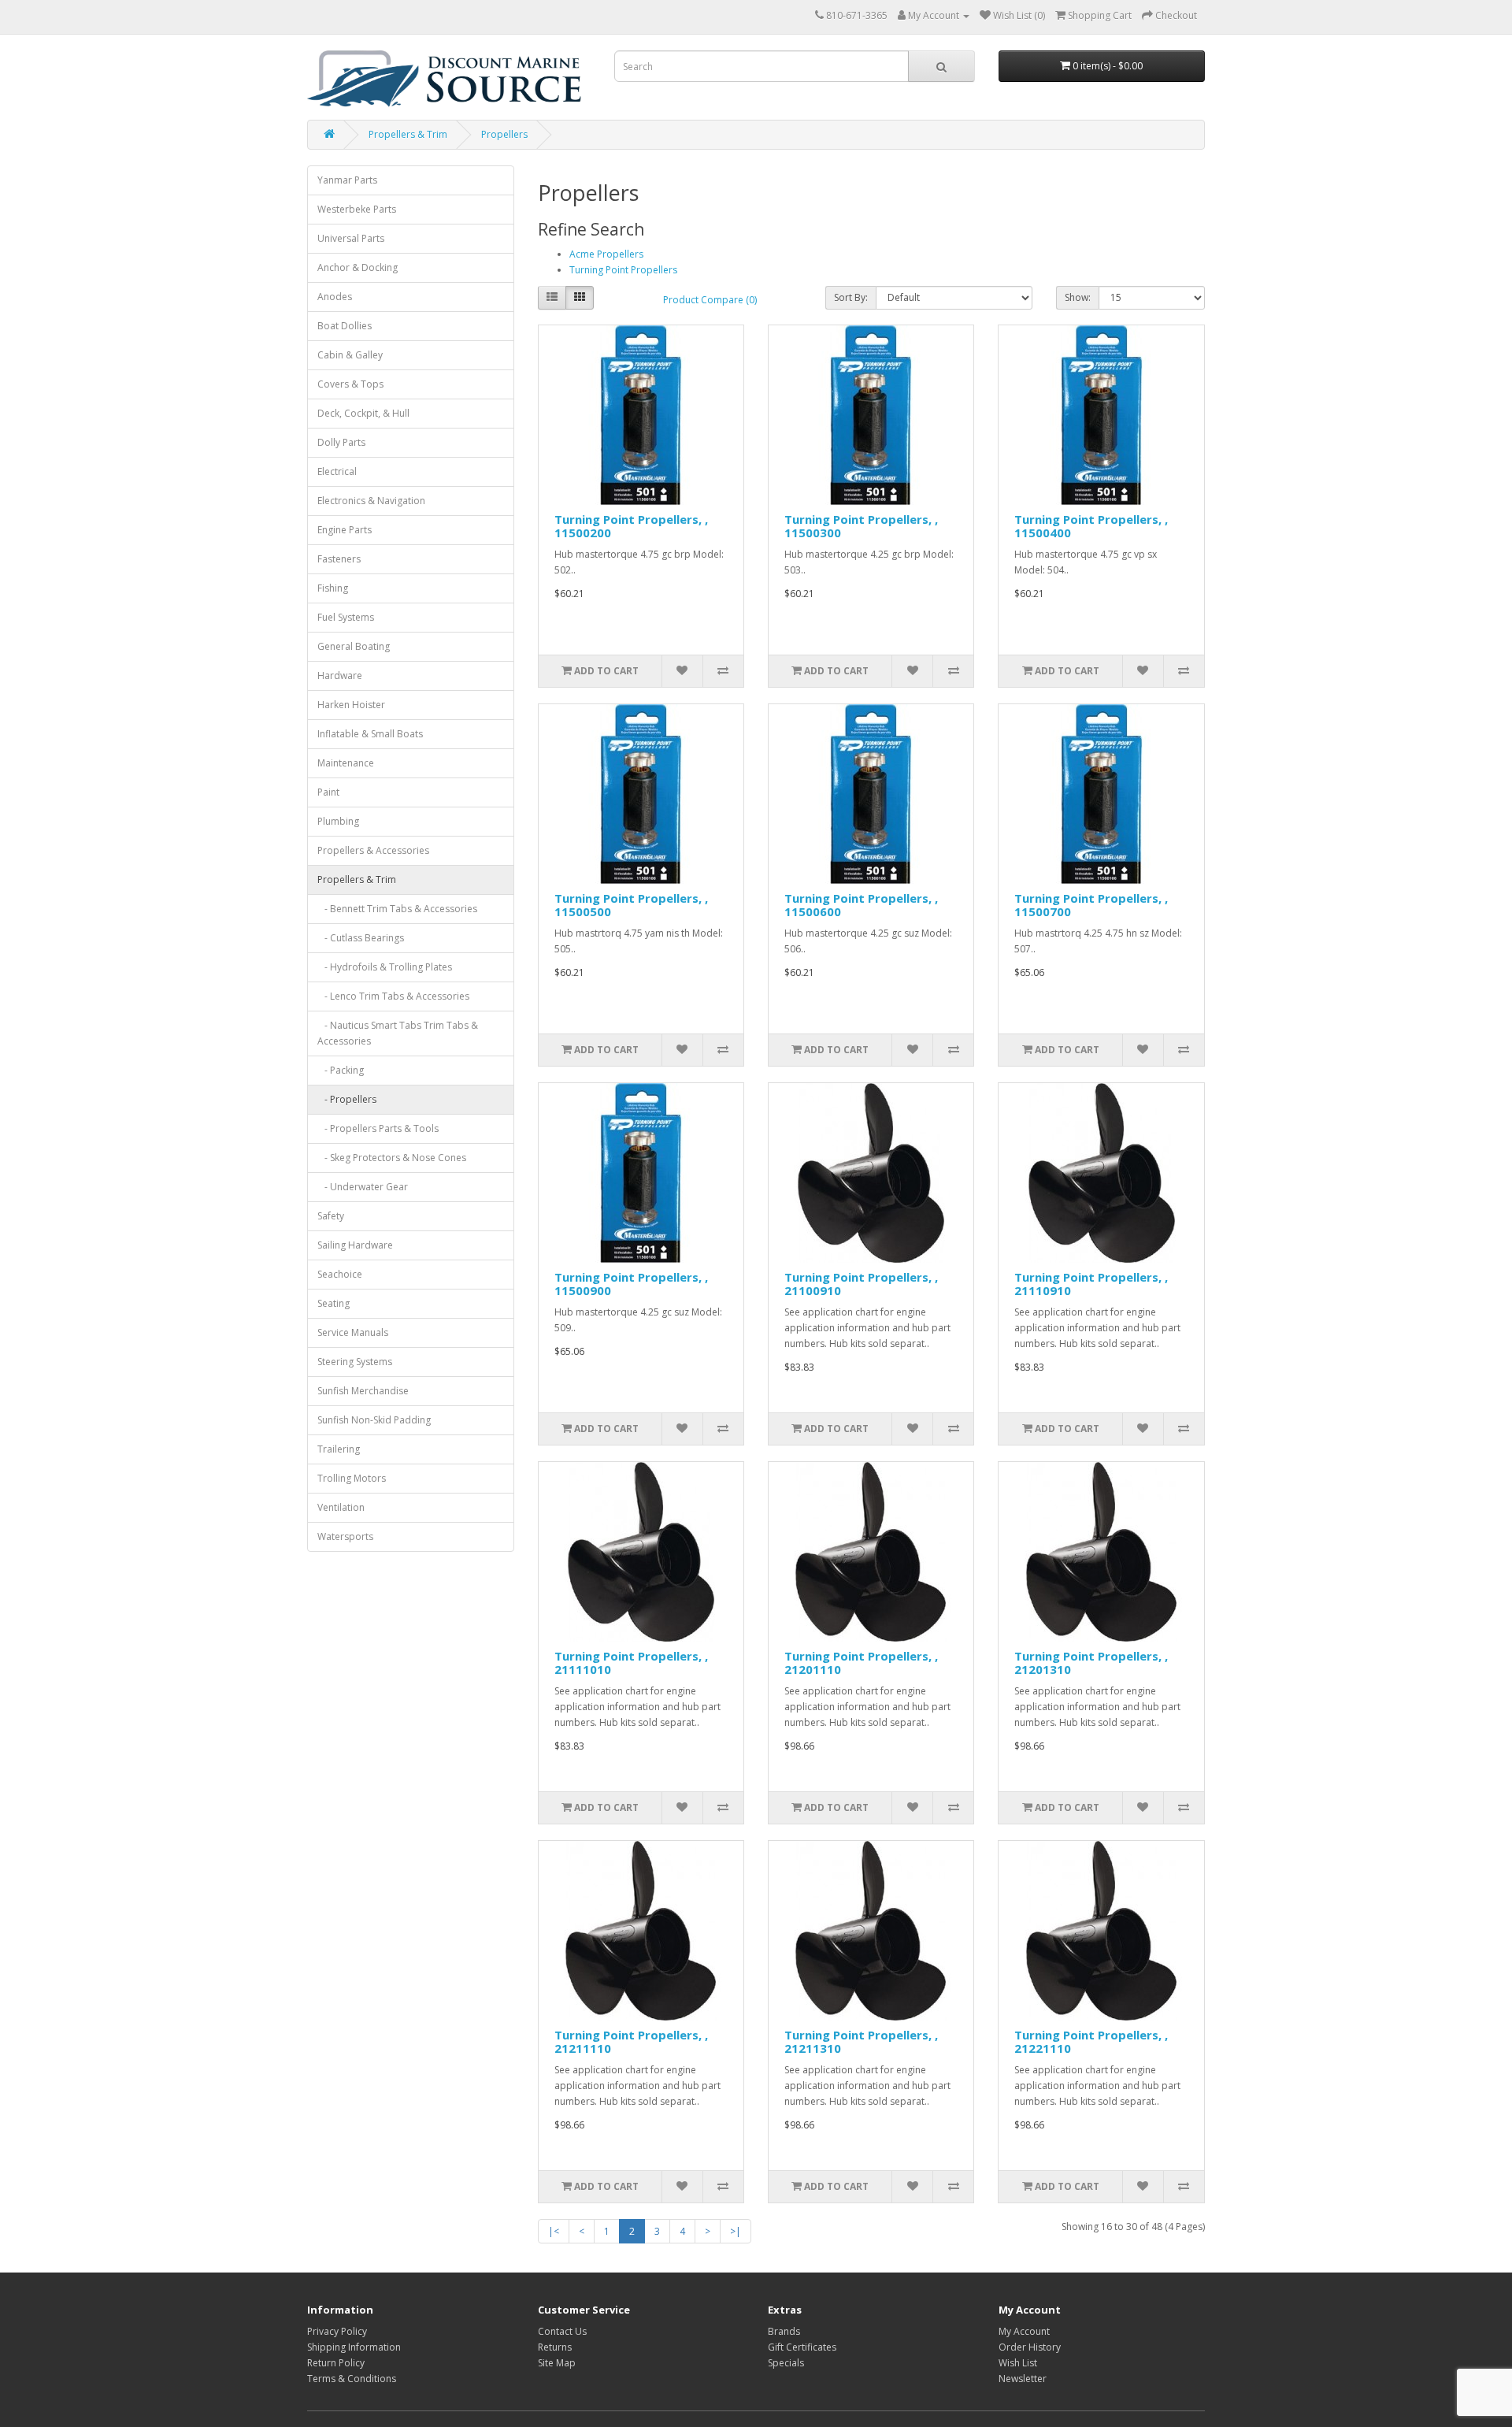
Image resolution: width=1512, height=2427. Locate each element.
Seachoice (340, 1274)
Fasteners (339, 559)
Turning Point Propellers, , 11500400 (1091, 526)
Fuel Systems (346, 617)
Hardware (340, 675)
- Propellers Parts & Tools (378, 1128)
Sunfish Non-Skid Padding (374, 1420)
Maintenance (346, 763)
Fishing (333, 588)
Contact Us (562, 2331)
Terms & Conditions (352, 2379)
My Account (1024, 2331)
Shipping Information (354, 2347)
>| (736, 2231)
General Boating (354, 646)
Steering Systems (355, 1362)
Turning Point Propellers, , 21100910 (861, 1284)
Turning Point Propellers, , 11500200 (631, 526)
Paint (328, 792)
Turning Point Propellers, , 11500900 (631, 1284)
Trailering (339, 1449)
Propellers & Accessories (373, 850)
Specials (786, 2363)
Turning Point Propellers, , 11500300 (861, 526)
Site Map (557, 2363)
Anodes (335, 297)
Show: (1078, 297)
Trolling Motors (352, 1478)
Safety (331, 1216)
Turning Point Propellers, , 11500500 (631, 905)
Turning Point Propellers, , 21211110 (631, 2041)
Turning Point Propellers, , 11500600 (861, 905)
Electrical (337, 471)
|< (554, 2231)
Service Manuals (353, 1332)
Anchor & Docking (358, 267)
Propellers (504, 134)
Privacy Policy (337, 2331)
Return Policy (336, 2363)
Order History (1030, 2347)
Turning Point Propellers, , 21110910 (1091, 1284)
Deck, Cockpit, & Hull (363, 413)
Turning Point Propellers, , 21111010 (631, 1663)
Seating (334, 1303)
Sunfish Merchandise (363, 1391)
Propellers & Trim (408, 134)
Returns (555, 2347)
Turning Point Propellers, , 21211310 (861, 2041)
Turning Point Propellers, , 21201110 (861, 1663)
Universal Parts (351, 238)
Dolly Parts (341, 442)
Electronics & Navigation (371, 501)
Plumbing (338, 821)
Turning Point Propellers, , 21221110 (1091, 2041)
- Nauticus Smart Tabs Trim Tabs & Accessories (398, 1033)
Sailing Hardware (355, 1245)
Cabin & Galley (350, 355)
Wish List (1018, 2363)
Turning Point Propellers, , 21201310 (1091, 1663)
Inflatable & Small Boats (370, 734)
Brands (784, 2331)
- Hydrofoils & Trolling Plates (385, 967)
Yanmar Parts (347, 180)
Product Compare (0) (710, 300)
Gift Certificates (802, 2347)
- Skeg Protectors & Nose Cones (392, 1158)
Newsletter (1023, 2379)
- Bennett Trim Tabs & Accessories (397, 909)
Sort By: (851, 297)
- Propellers (347, 1099)
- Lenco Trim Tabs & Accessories (393, 996)
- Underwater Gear (363, 1187)
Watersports (345, 1536)
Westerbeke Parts (357, 209)
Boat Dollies (345, 326)
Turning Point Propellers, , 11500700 (1091, 905)
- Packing (341, 1070)
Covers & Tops (350, 384)
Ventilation (341, 1507)
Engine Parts (345, 530)
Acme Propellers (606, 254)
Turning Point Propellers (623, 270)
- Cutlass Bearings (361, 938)
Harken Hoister (351, 705)
